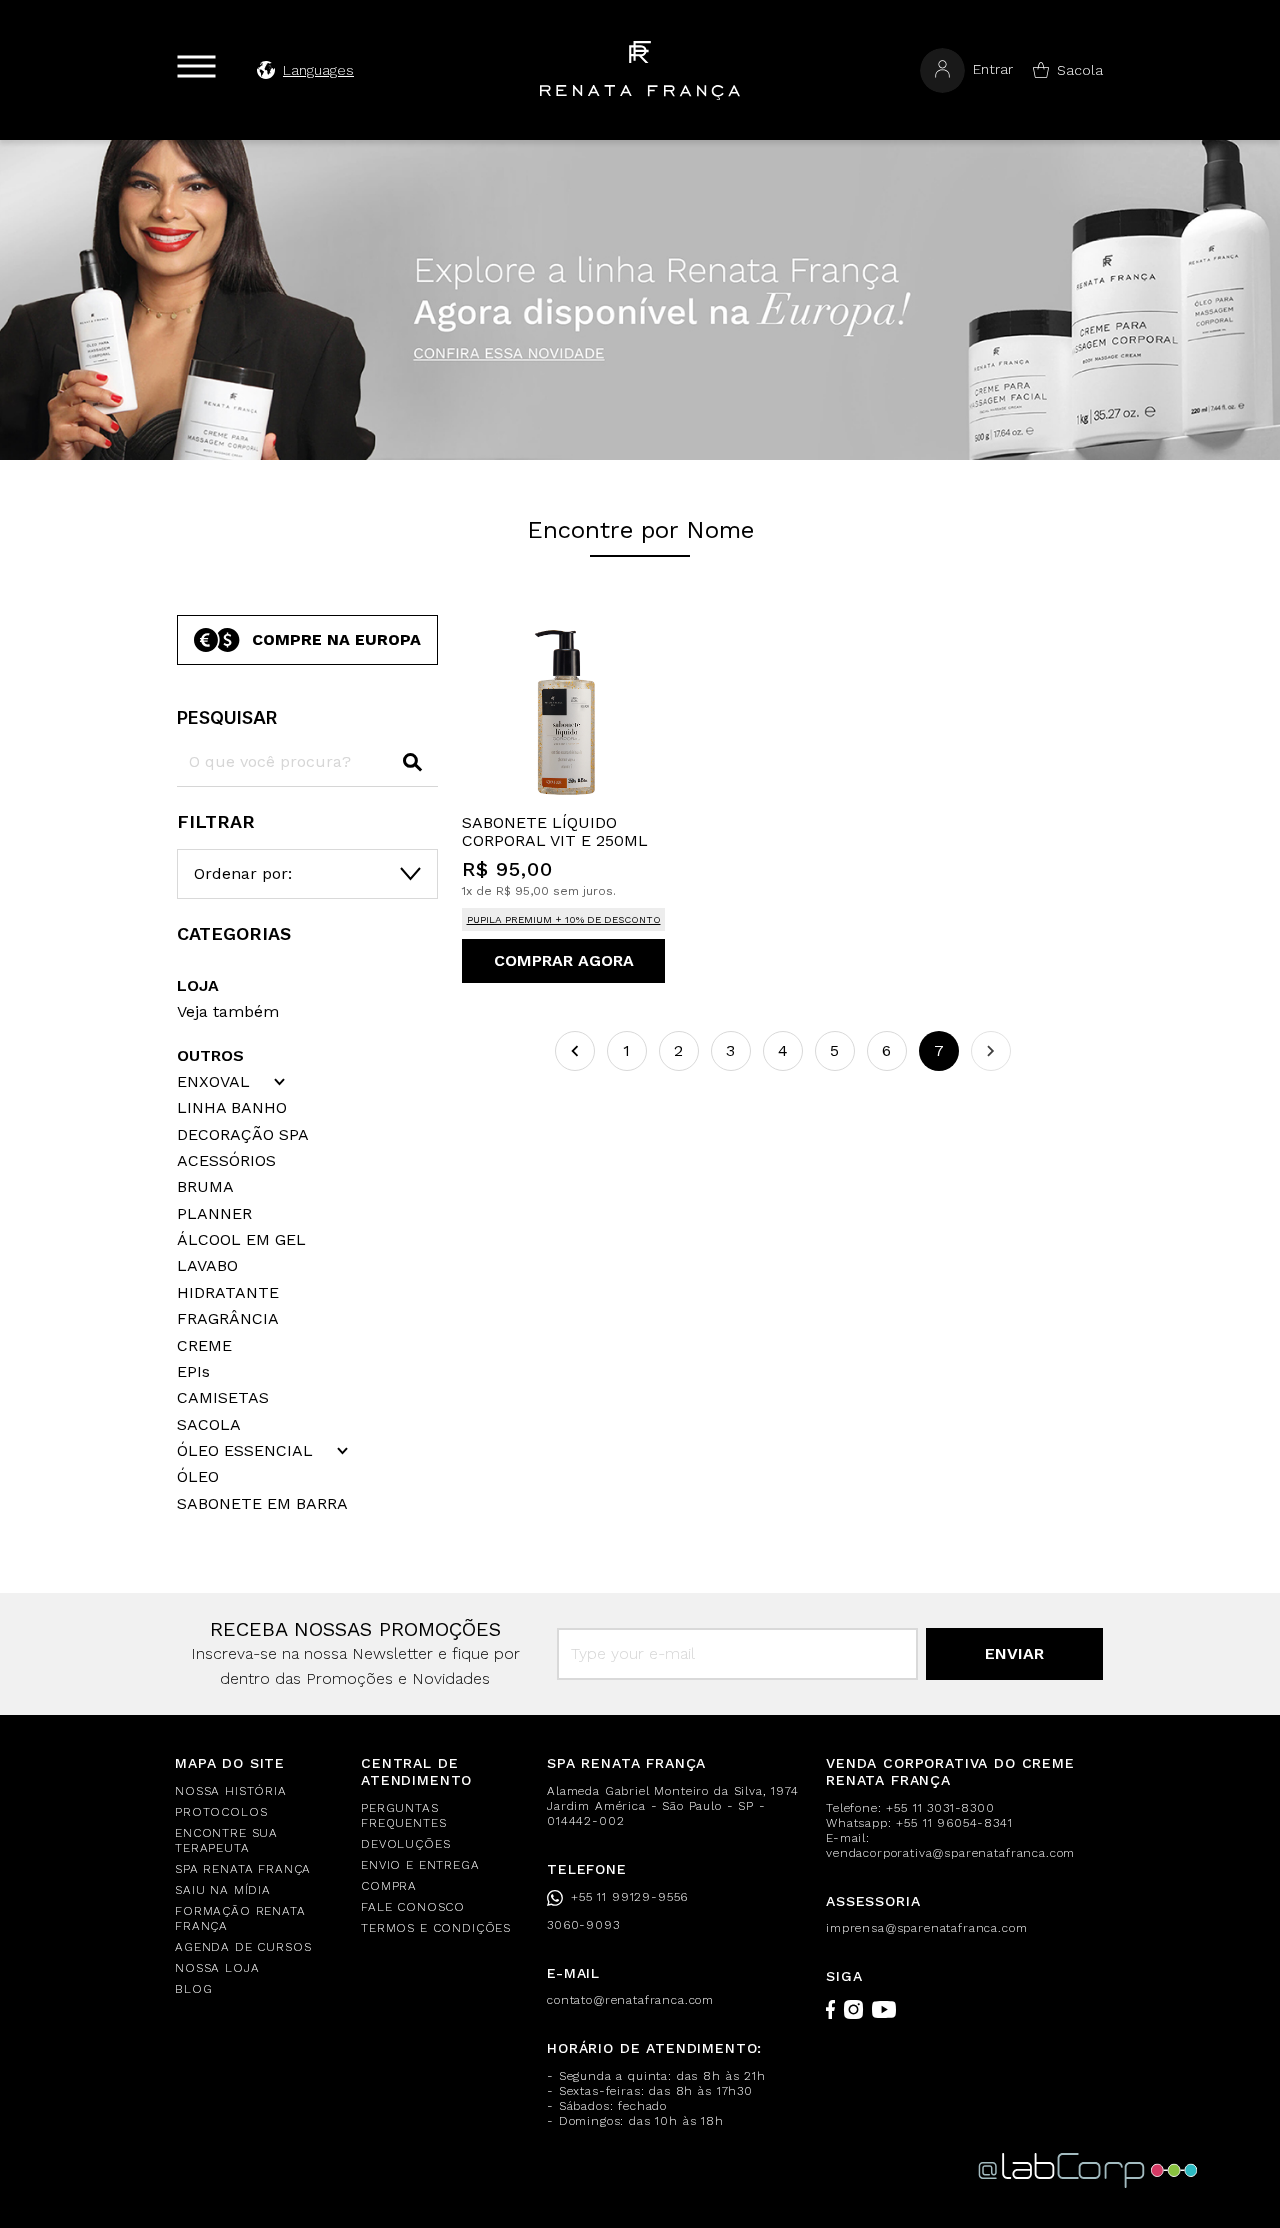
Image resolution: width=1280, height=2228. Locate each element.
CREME (204, 1346)
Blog (193, 1989)
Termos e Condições (436, 1928)
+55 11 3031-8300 (940, 1808)
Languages (318, 70)
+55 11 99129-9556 (629, 1897)
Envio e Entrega (420, 1865)
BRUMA (205, 1187)
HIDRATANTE (228, 1293)
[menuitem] (256, 1791)
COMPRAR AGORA (564, 960)
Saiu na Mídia (223, 1890)
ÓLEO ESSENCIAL (245, 1451)
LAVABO (207, 1266)
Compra (389, 1886)
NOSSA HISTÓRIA (231, 1791)
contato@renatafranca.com (630, 2000)
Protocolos (221, 1812)
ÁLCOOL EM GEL (241, 1240)
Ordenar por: (243, 873)
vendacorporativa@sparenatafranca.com (950, 1853)
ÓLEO (198, 1477)
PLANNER (214, 1214)
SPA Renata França (243, 1869)
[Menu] (196, 66)
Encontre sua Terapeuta (226, 1840)
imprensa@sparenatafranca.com (927, 1928)
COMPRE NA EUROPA (336, 639)
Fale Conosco (413, 1907)
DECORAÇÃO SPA (243, 1135)
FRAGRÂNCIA (228, 1319)
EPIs (193, 1372)
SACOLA (209, 1425)
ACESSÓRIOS (226, 1161)
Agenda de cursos (243, 1947)
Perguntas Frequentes (403, 1815)
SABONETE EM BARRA (262, 1504)
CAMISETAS (223, 1398)
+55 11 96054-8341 (954, 1823)
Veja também (228, 1011)
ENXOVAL (213, 1082)
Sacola (1080, 70)
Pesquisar (227, 717)
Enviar (1014, 1653)
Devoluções (405, 1844)
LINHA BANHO (232, 1108)
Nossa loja (217, 1968)
